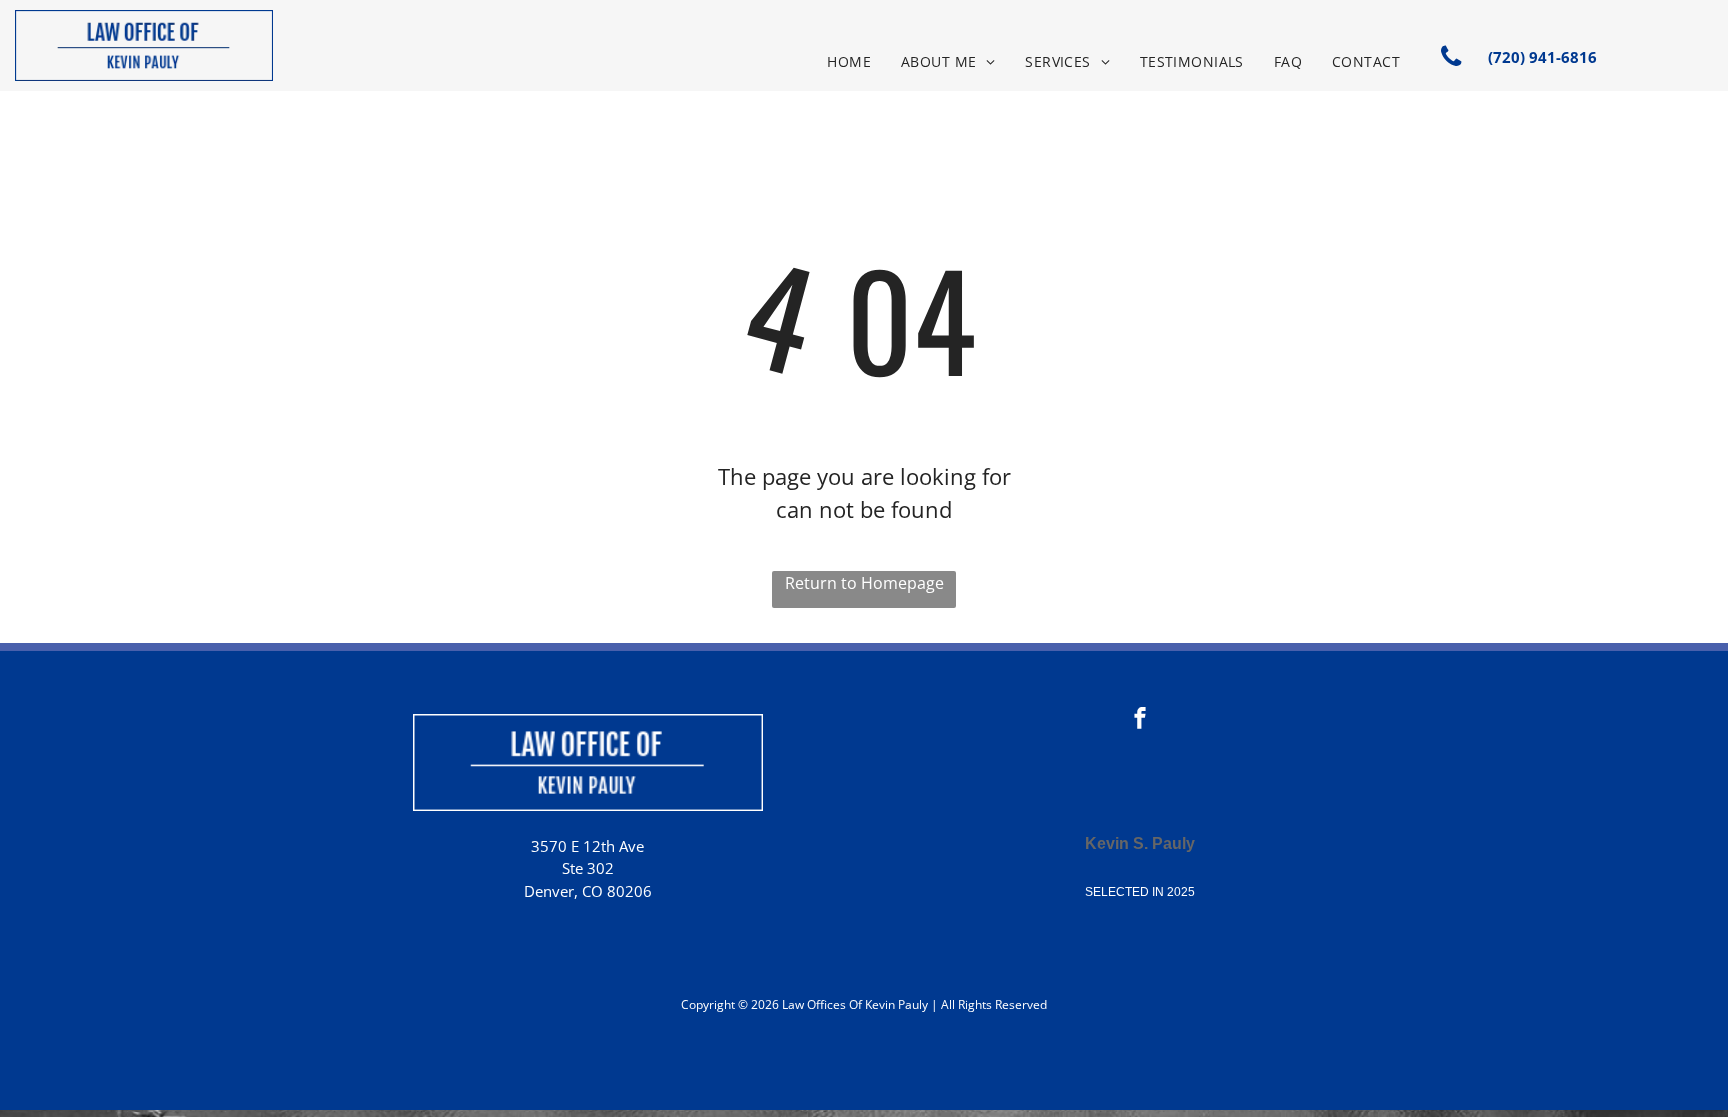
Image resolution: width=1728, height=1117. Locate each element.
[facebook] (1140, 720)
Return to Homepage (864, 583)
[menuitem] (849, 61)
